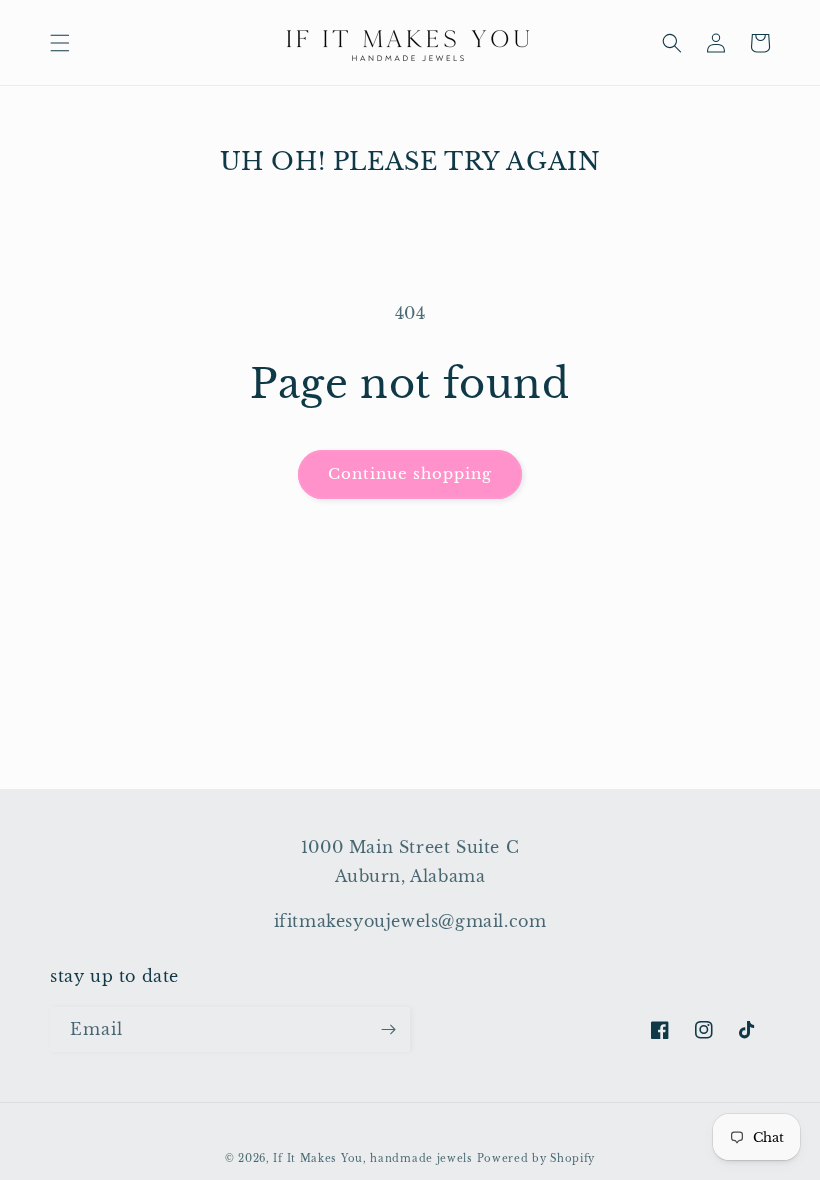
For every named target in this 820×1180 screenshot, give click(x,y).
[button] (60, 43)
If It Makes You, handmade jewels (372, 1158)
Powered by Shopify (536, 1158)
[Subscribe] (388, 1029)
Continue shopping (410, 473)
